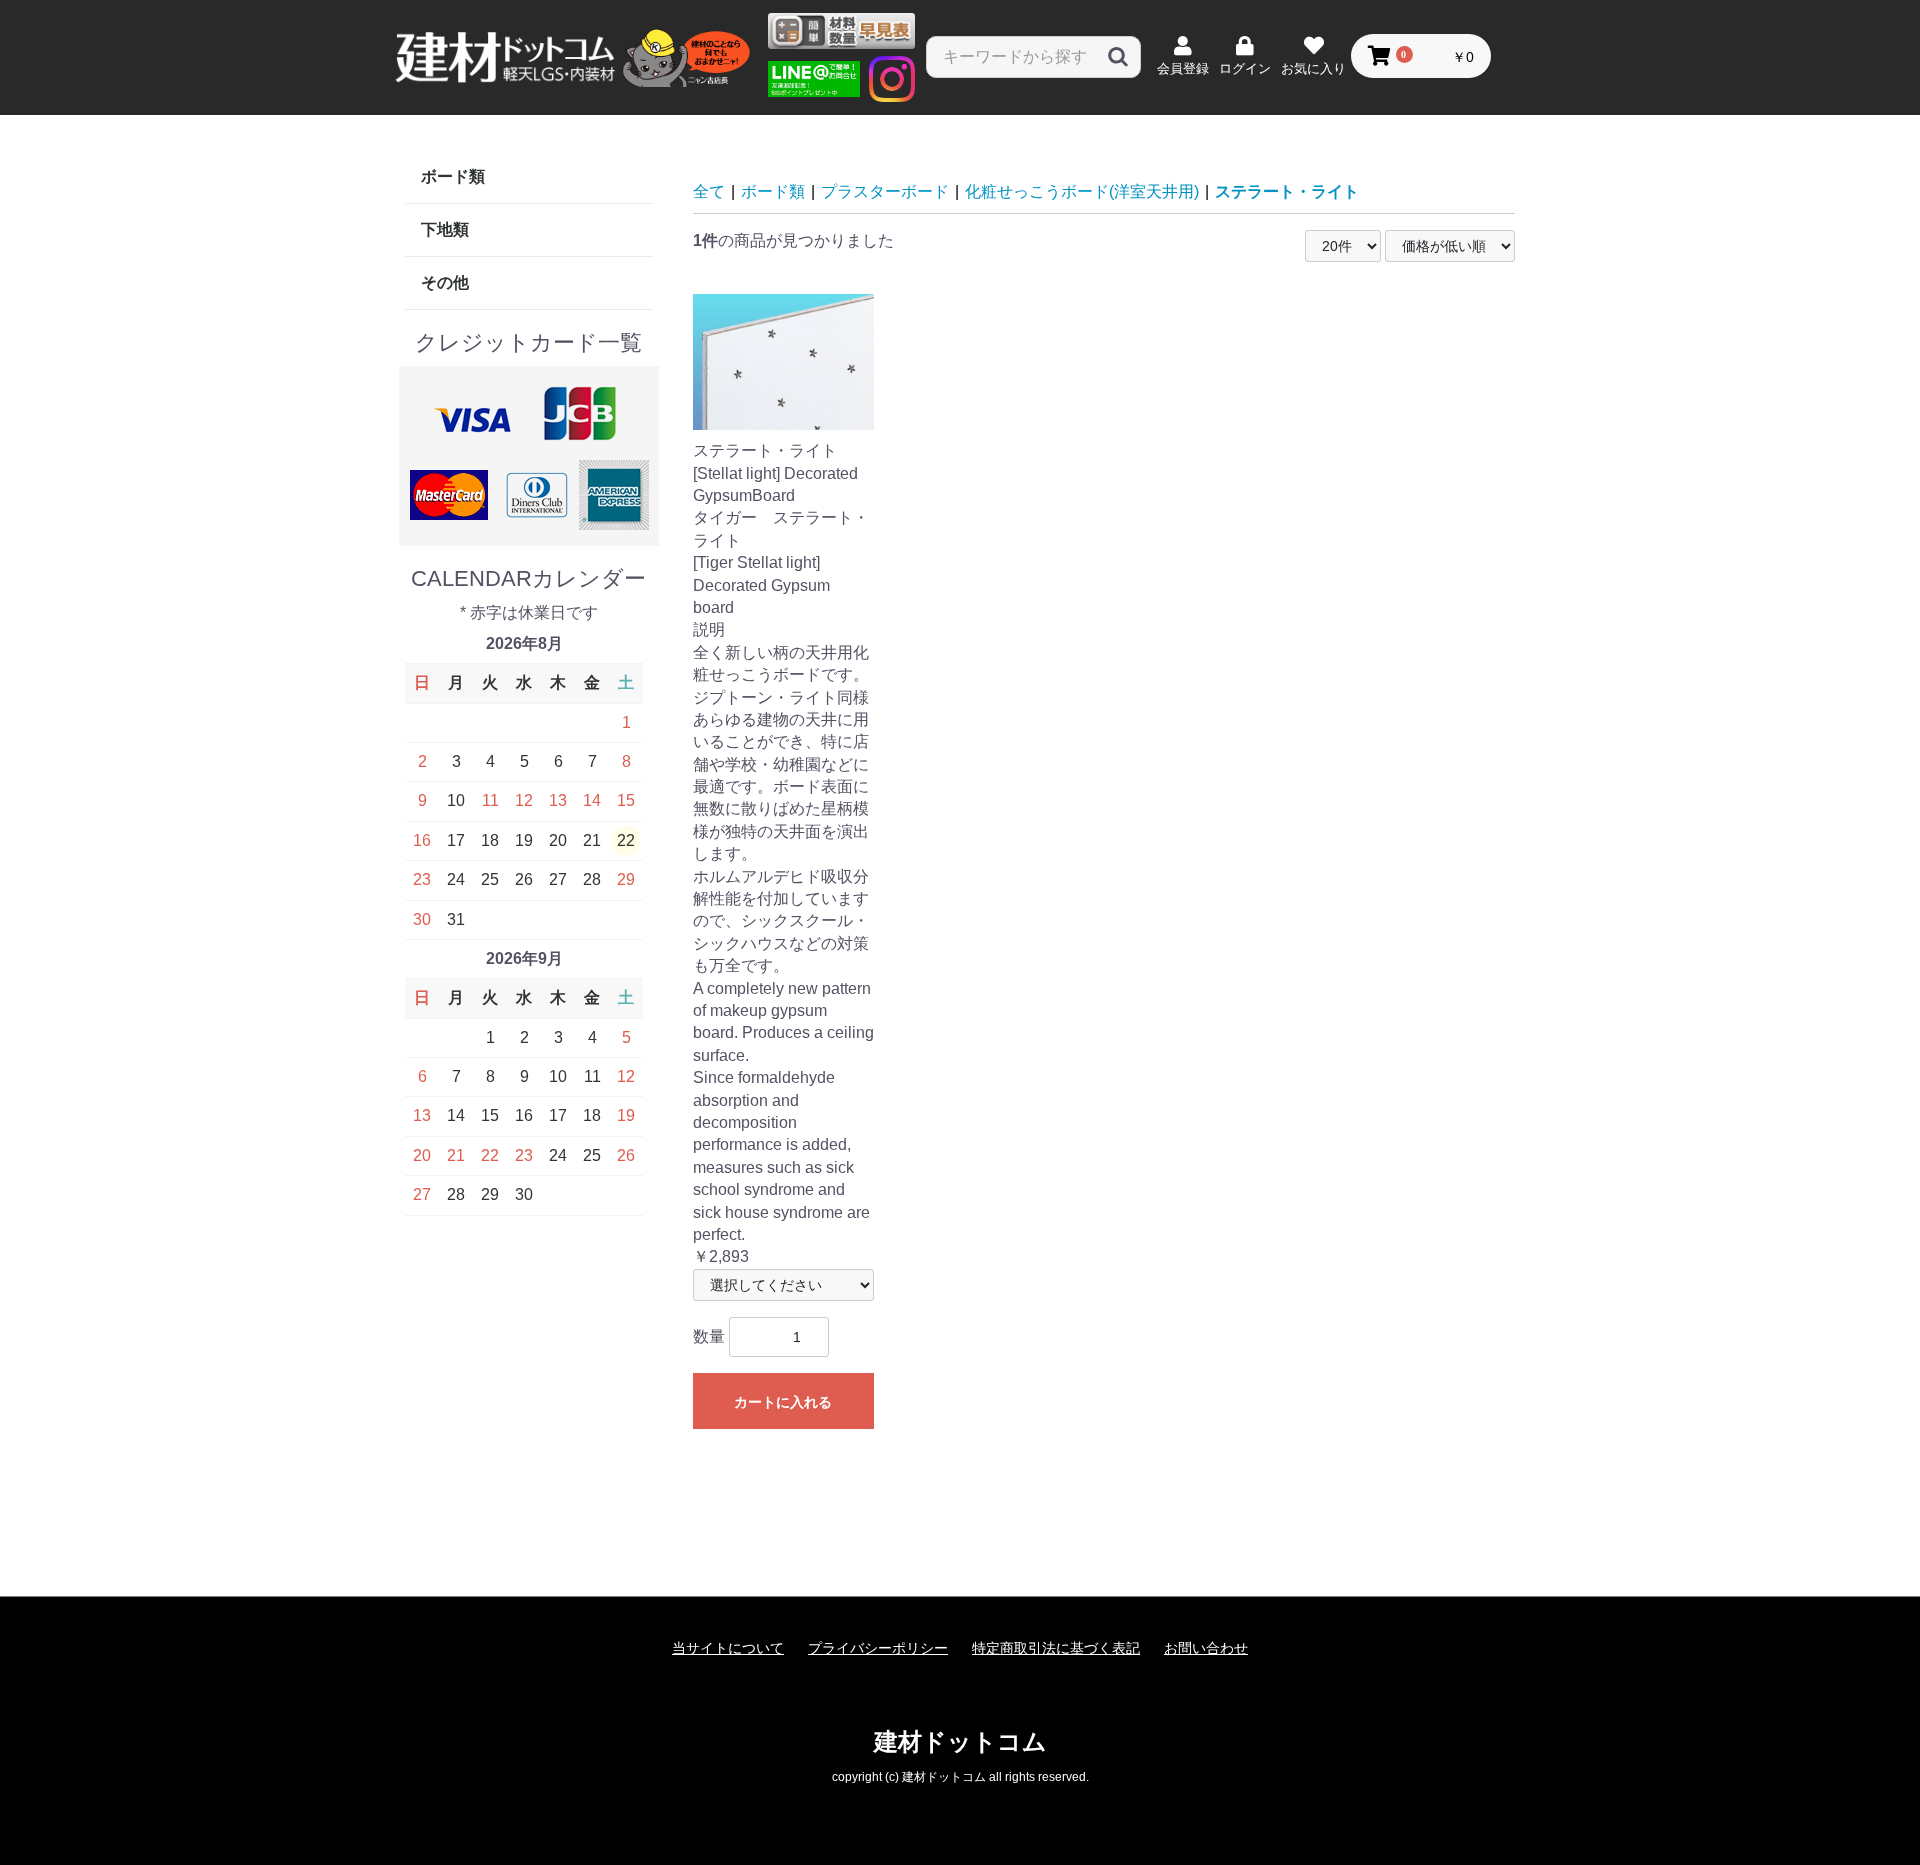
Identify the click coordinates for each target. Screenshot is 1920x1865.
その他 (445, 282)
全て (709, 191)
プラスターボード (885, 191)
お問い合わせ (1206, 1648)
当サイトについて (728, 1648)
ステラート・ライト (1287, 191)
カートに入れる (783, 1402)
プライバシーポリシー (878, 1648)
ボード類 (453, 176)
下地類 (445, 229)
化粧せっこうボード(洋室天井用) (1082, 191)
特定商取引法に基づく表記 (1056, 1648)
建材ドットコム (960, 1741)
